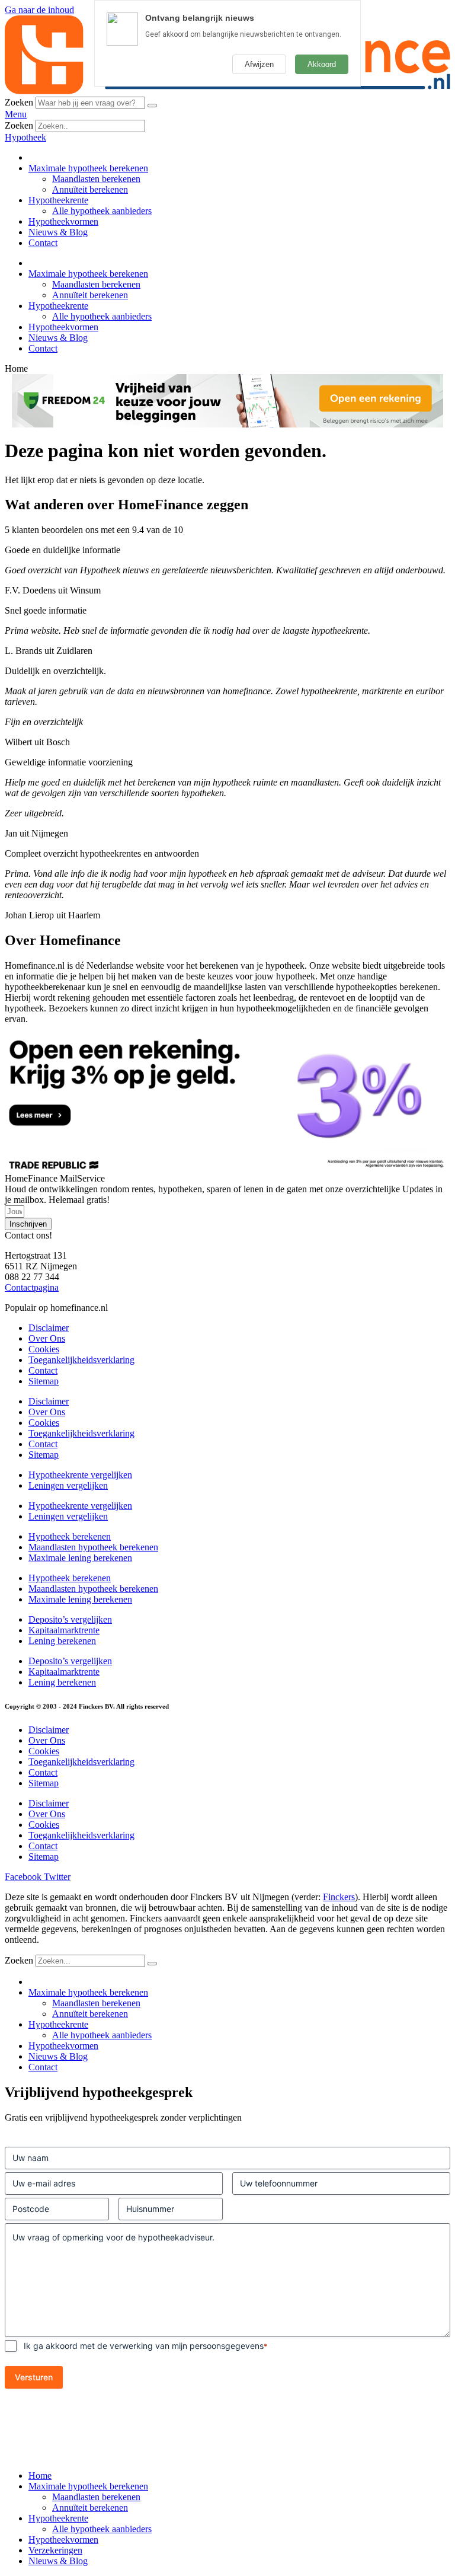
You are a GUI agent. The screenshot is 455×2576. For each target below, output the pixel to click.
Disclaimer (49, 1328)
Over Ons (47, 1338)
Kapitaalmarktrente (64, 1630)
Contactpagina (32, 1287)
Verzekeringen (55, 2550)
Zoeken (19, 102)
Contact (43, 243)
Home (40, 2476)
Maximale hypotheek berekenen (88, 168)
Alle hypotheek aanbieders (102, 211)
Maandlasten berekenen (96, 179)
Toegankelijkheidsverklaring (81, 1360)
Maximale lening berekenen (80, 1558)
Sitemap (44, 1381)
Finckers (339, 1897)
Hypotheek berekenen (70, 1536)
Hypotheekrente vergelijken (80, 1475)
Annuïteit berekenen (90, 189)
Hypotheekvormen (63, 221)
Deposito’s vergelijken (70, 1619)
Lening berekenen (62, 1641)
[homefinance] (227, 91)
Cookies (44, 1349)
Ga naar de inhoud (39, 10)
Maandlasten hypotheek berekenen (93, 1547)
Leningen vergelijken (68, 1485)
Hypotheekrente (58, 200)
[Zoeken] (152, 106)
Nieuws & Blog (58, 232)
